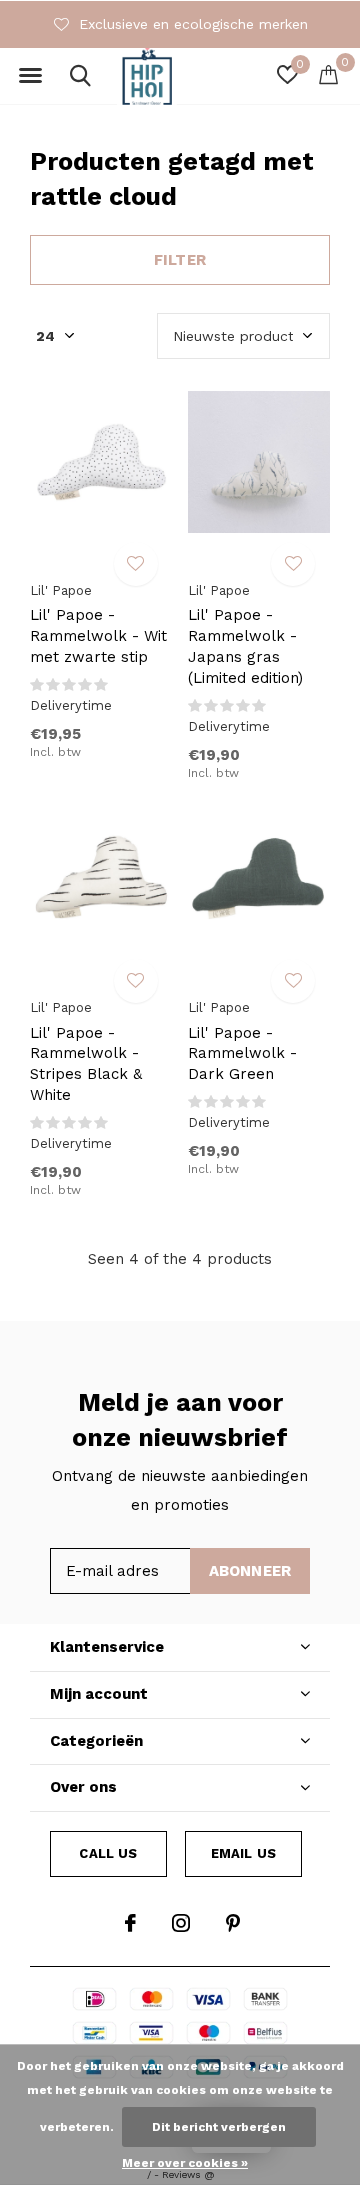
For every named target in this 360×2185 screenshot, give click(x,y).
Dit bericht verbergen (219, 2127)
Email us (243, 1853)
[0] (328, 74)
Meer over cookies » (185, 2163)
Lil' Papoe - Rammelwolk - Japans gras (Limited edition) (245, 646)
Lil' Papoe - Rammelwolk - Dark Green (242, 1054)
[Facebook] (130, 1923)
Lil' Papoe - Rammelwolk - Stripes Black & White (86, 1064)
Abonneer (250, 1571)
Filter (180, 260)
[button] (30, 76)
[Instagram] (181, 1923)
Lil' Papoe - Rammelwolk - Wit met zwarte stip (98, 636)
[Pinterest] (233, 1923)
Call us (108, 1853)
